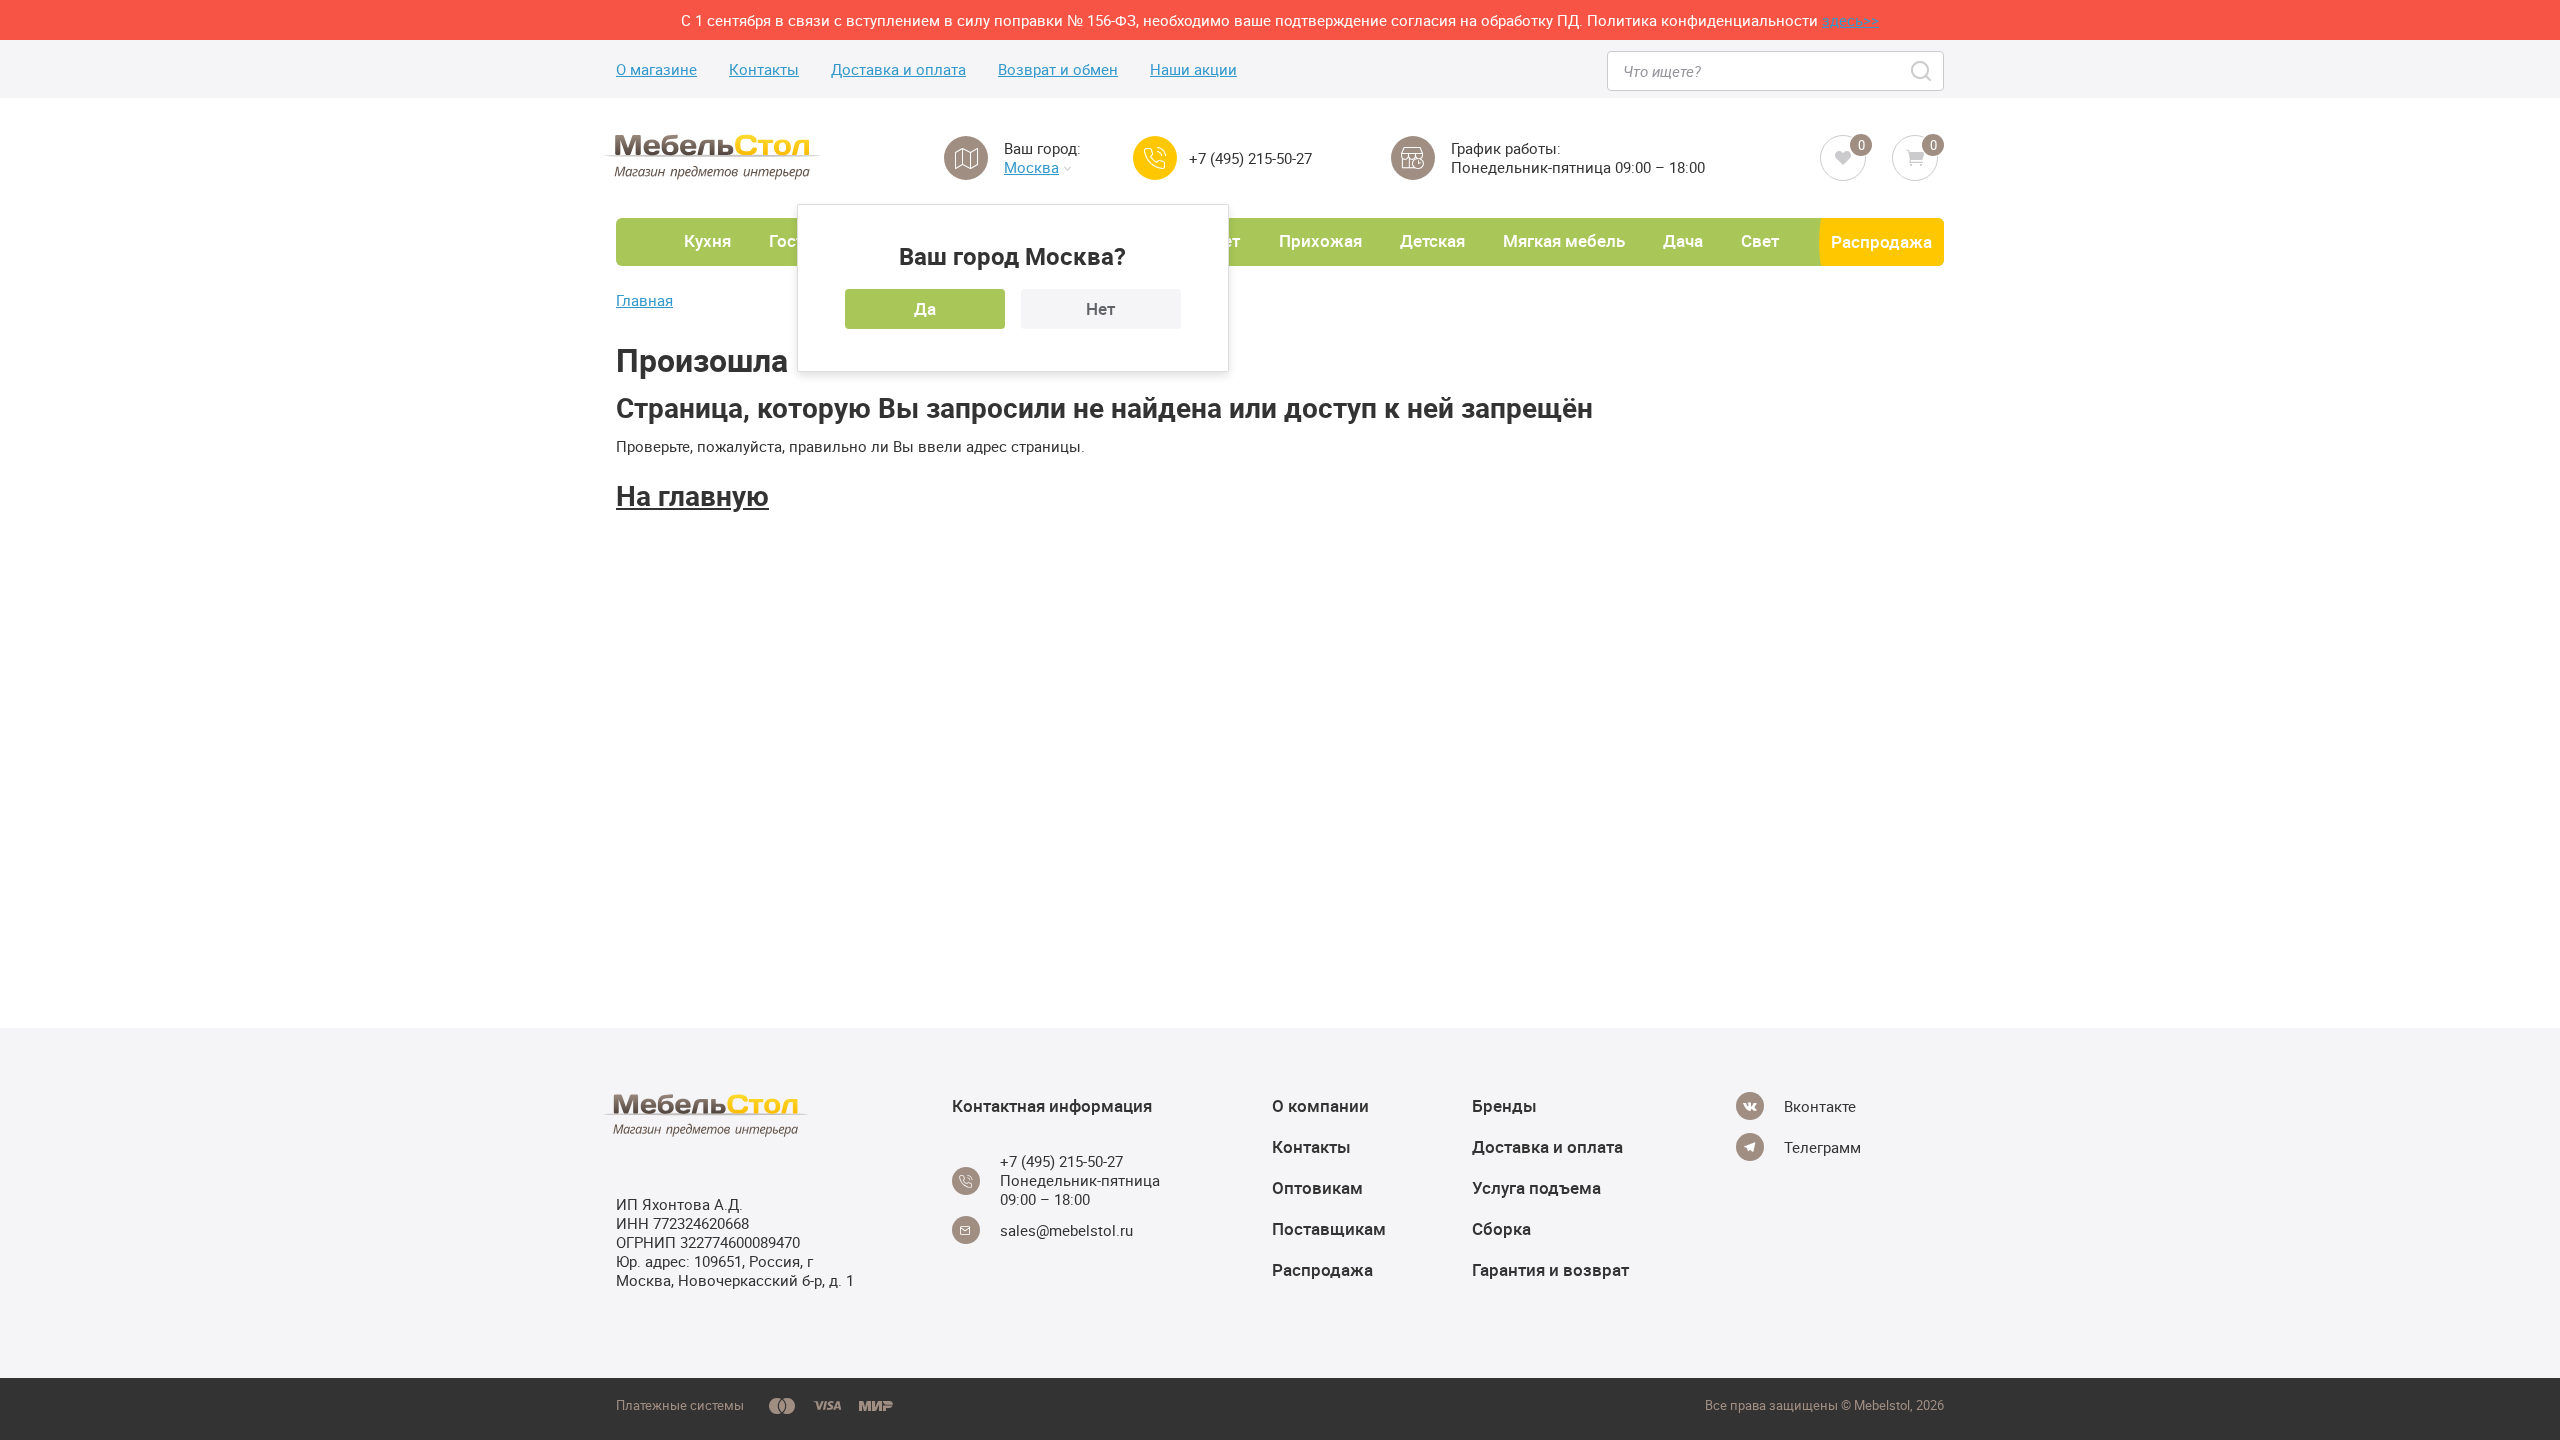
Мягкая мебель (1564, 240)
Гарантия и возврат (1550, 1269)
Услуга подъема (1536, 1187)
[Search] (1922, 71)
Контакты (764, 69)
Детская (1432, 240)
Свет (1760, 240)
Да (925, 308)
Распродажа (1881, 241)
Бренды (1504, 1105)
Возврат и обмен (1058, 69)
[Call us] (1155, 158)
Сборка (1501, 1228)
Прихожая (1320, 240)
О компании (1320, 1105)
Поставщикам (1329, 1228)
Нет (1100, 308)
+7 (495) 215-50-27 (1250, 158)
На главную (692, 495)
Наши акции (1193, 69)
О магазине (656, 69)
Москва (1031, 167)
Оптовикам (1317, 1187)
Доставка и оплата (898, 69)
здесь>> (1850, 20)
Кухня (707, 240)
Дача (1683, 240)
